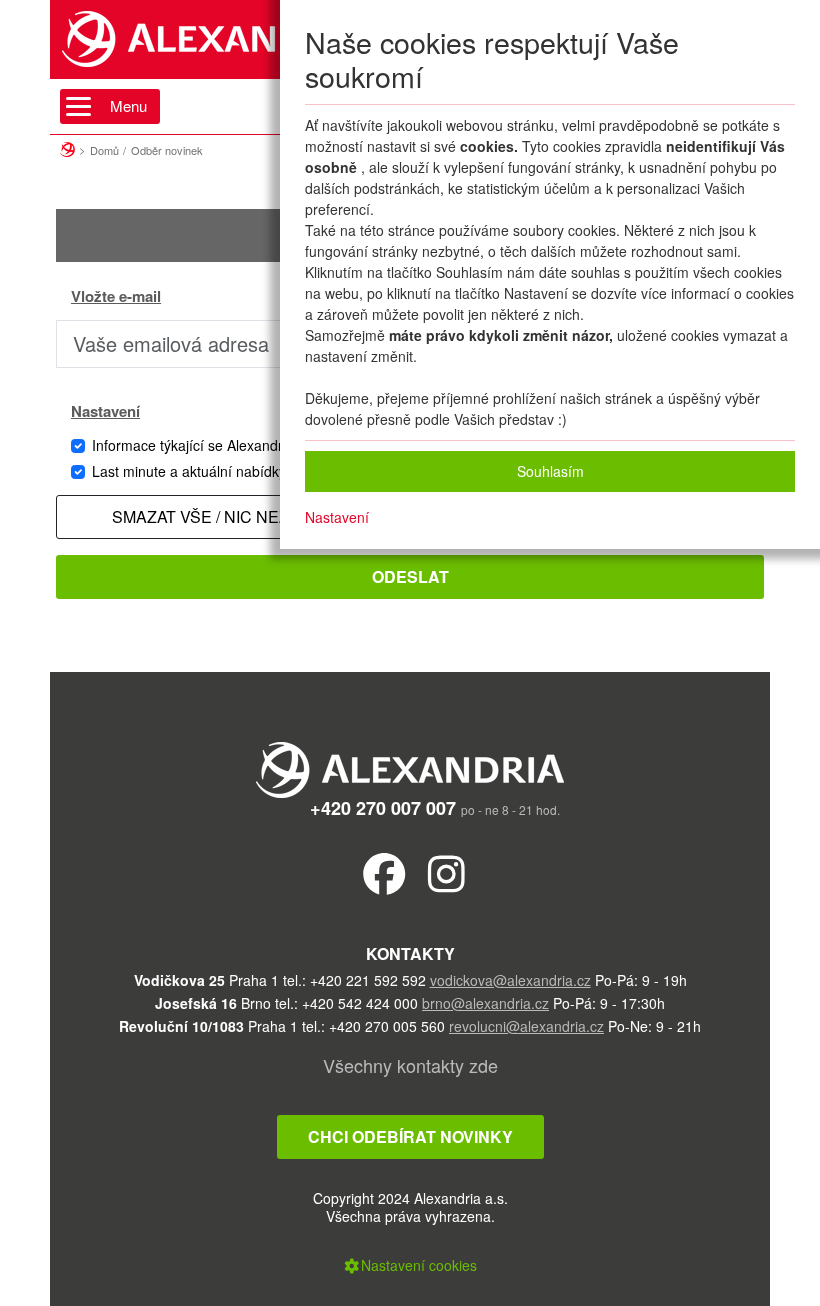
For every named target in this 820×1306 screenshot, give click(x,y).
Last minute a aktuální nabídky (189, 471)
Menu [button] (128, 105)
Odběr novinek (167, 150)
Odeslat (410, 576)
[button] (410, 1265)
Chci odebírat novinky (410, 1136)
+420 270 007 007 (383, 808)
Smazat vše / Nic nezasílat (227, 516)
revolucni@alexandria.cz (526, 1026)
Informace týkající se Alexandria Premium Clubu (244, 445)
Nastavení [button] (337, 517)
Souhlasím (550, 471)
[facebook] (384, 872)
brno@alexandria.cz (485, 1003)
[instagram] (446, 872)
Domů (104, 150)
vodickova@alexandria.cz (510, 980)
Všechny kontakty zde (410, 1065)
